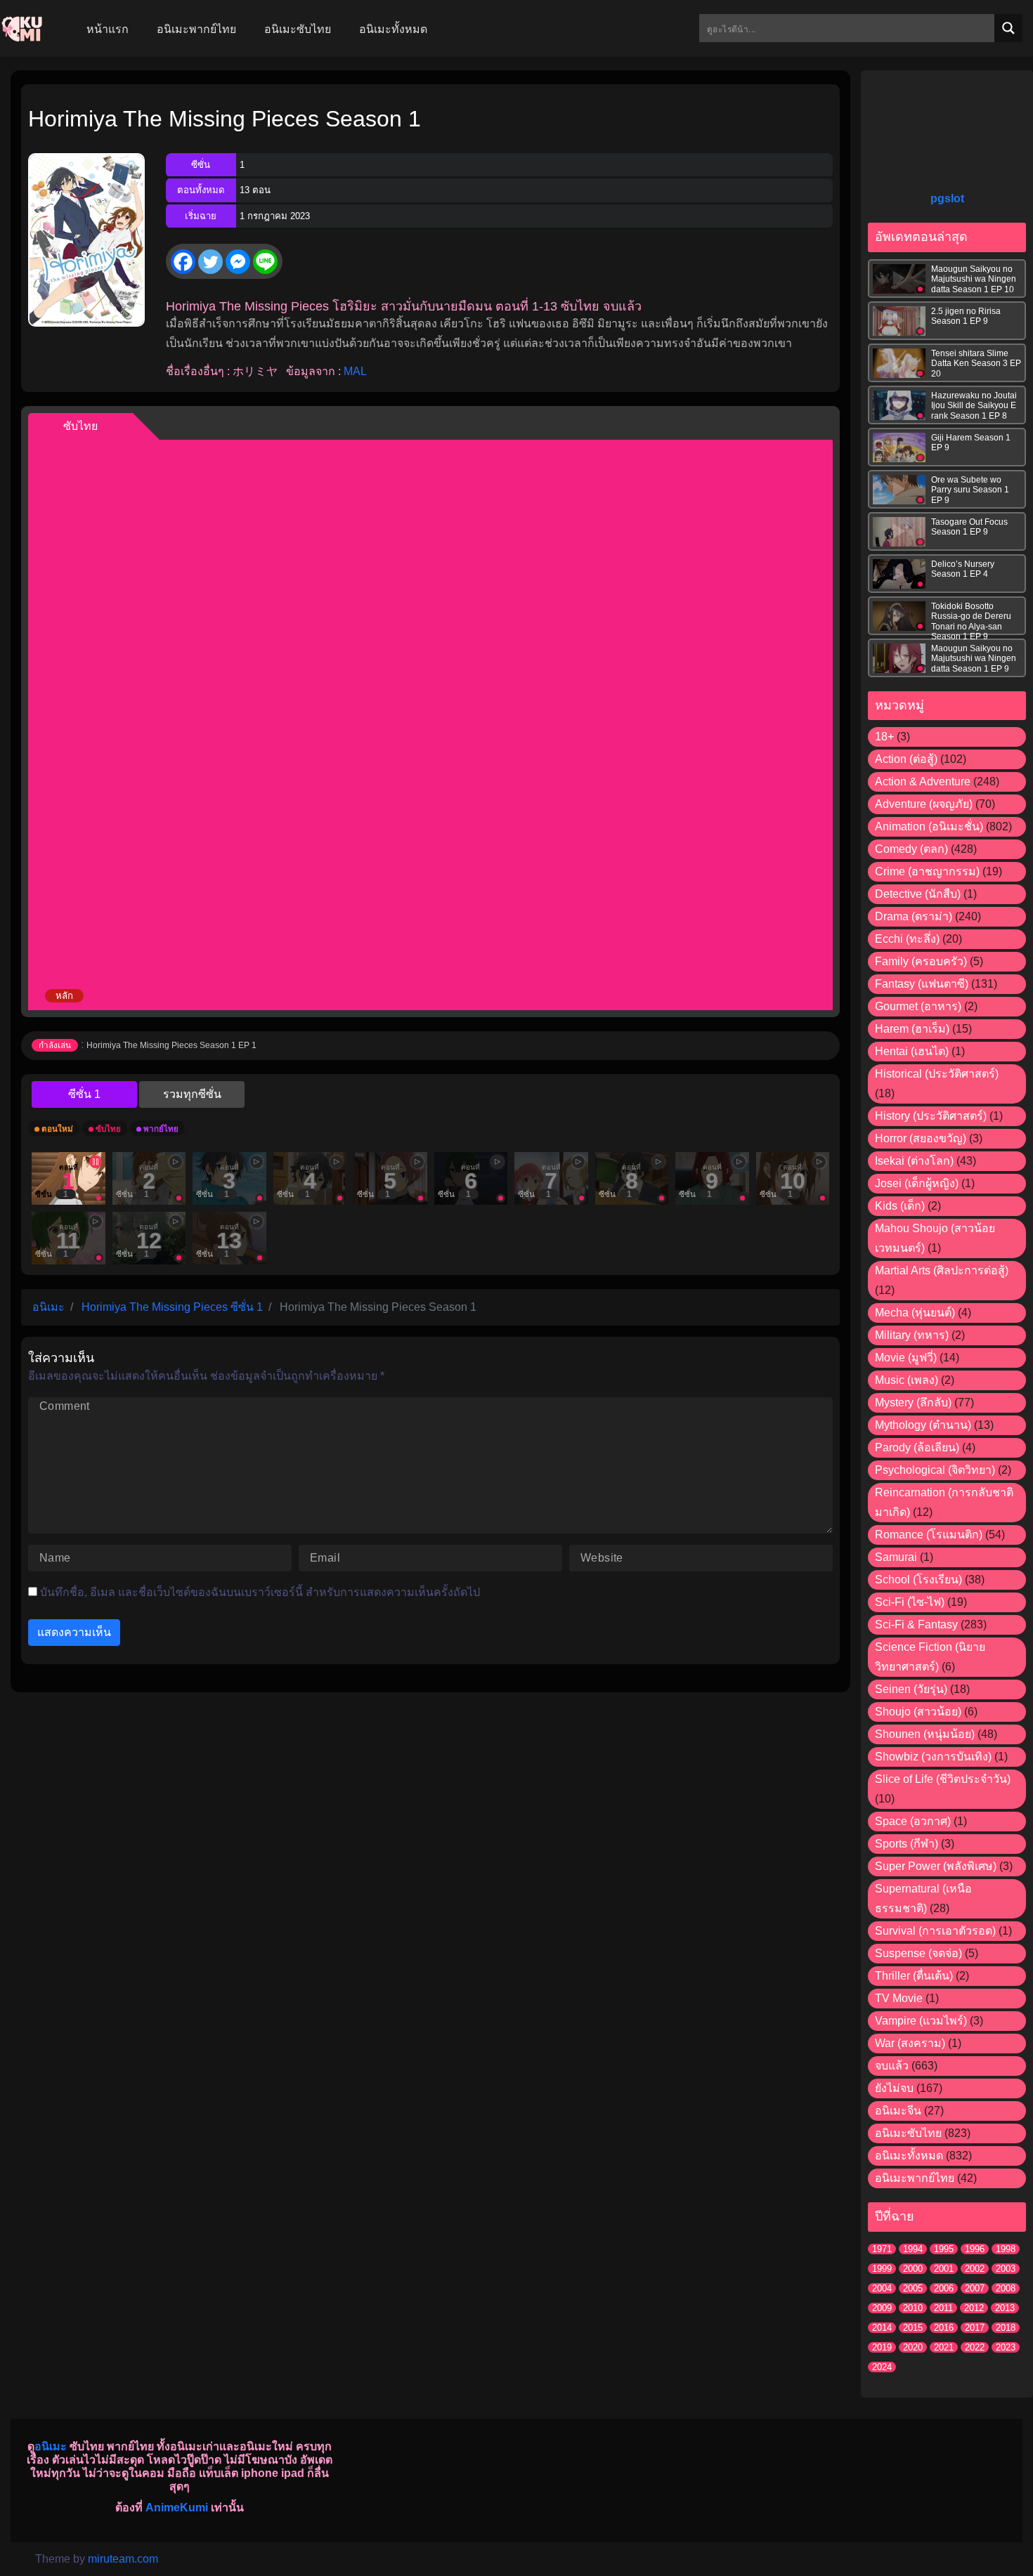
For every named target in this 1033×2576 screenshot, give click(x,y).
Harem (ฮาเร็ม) (912, 1029)
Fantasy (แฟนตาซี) (922, 984)
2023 (1006, 2347)
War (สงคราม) (910, 2043)
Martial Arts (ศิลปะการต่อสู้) (942, 1270)
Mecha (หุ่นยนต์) (915, 1313)
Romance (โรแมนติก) (929, 1535)
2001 (944, 2269)
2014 (882, 2328)
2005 (913, 2288)
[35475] (84, 1094)
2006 (944, 2288)
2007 (975, 2288)
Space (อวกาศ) (913, 1821)
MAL (355, 371)
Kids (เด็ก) (900, 1206)
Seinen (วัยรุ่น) (911, 1689)
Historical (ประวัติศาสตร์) (937, 1074)
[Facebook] (183, 262)
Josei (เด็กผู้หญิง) (917, 1183)
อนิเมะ (51, 2446)
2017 (975, 2328)
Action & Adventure (923, 782)
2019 (882, 2347)
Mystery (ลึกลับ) (913, 1403)
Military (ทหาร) (912, 1335)
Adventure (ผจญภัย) (924, 804)
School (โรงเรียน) (918, 1580)
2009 (882, 2308)
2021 (944, 2347)
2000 (913, 2269)
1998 (1006, 2249)
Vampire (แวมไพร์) (921, 2021)
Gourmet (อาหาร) (918, 1006)
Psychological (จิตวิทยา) (935, 1470)
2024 (882, 2367)
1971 (882, 2249)
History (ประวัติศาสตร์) (931, 1116)
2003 (1006, 2269)
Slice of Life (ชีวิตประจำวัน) (943, 1779)
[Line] (265, 262)
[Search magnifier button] (1008, 28)
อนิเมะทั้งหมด (909, 2156)
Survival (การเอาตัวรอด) (935, 1931)
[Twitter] (210, 262)
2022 (975, 2347)
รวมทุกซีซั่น (192, 1094)
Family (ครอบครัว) (921, 961)
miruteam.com (123, 2559)
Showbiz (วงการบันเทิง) (933, 1757)
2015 (913, 2328)
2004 (882, 2288)
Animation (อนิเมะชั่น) (929, 826)
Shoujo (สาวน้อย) (918, 1712)
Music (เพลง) (907, 1380)
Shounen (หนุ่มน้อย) (925, 1734)
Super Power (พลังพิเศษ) (936, 1866)
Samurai (896, 1557)
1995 (944, 2249)
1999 (882, 2269)
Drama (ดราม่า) (914, 916)
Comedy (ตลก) (911, 849)
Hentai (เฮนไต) (912, 1051)
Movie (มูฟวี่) (906, 1358)
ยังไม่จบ (894, 2088)
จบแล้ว (892, 2066)
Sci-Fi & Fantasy (916, 1624)
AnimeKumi (177, 2508)
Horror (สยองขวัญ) (921, 1138)
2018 (1006, 2328)
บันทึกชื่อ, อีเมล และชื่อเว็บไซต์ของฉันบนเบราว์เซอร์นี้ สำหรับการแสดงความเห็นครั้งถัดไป (260, 1592)
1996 (975, 2249)
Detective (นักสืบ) (918, 894)
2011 (943, 2308)
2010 (913, 2308)
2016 (944, 2328)
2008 (1006, 2288)
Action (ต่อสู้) (906, 759)
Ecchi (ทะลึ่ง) (907, 939)
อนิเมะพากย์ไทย (915, 2178)
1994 (913, 2249)
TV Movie (899, 1998)
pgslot (947, 198)
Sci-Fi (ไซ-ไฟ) (910, 1602)
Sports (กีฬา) (907, 1844)
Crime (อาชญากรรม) (927, 871)
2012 (974, 2308)
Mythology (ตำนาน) (923, 1425)
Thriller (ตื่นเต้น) (914, 1976)
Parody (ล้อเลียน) (917, 1447)
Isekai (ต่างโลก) (914, 1161)
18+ (884, 737)
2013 (1005, 2308)
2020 (913, 2347)
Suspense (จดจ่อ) (918, 1953)
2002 (975, 2269)
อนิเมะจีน (898, 2111)
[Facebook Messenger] (238, 262)
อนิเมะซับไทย (908, 2133)
